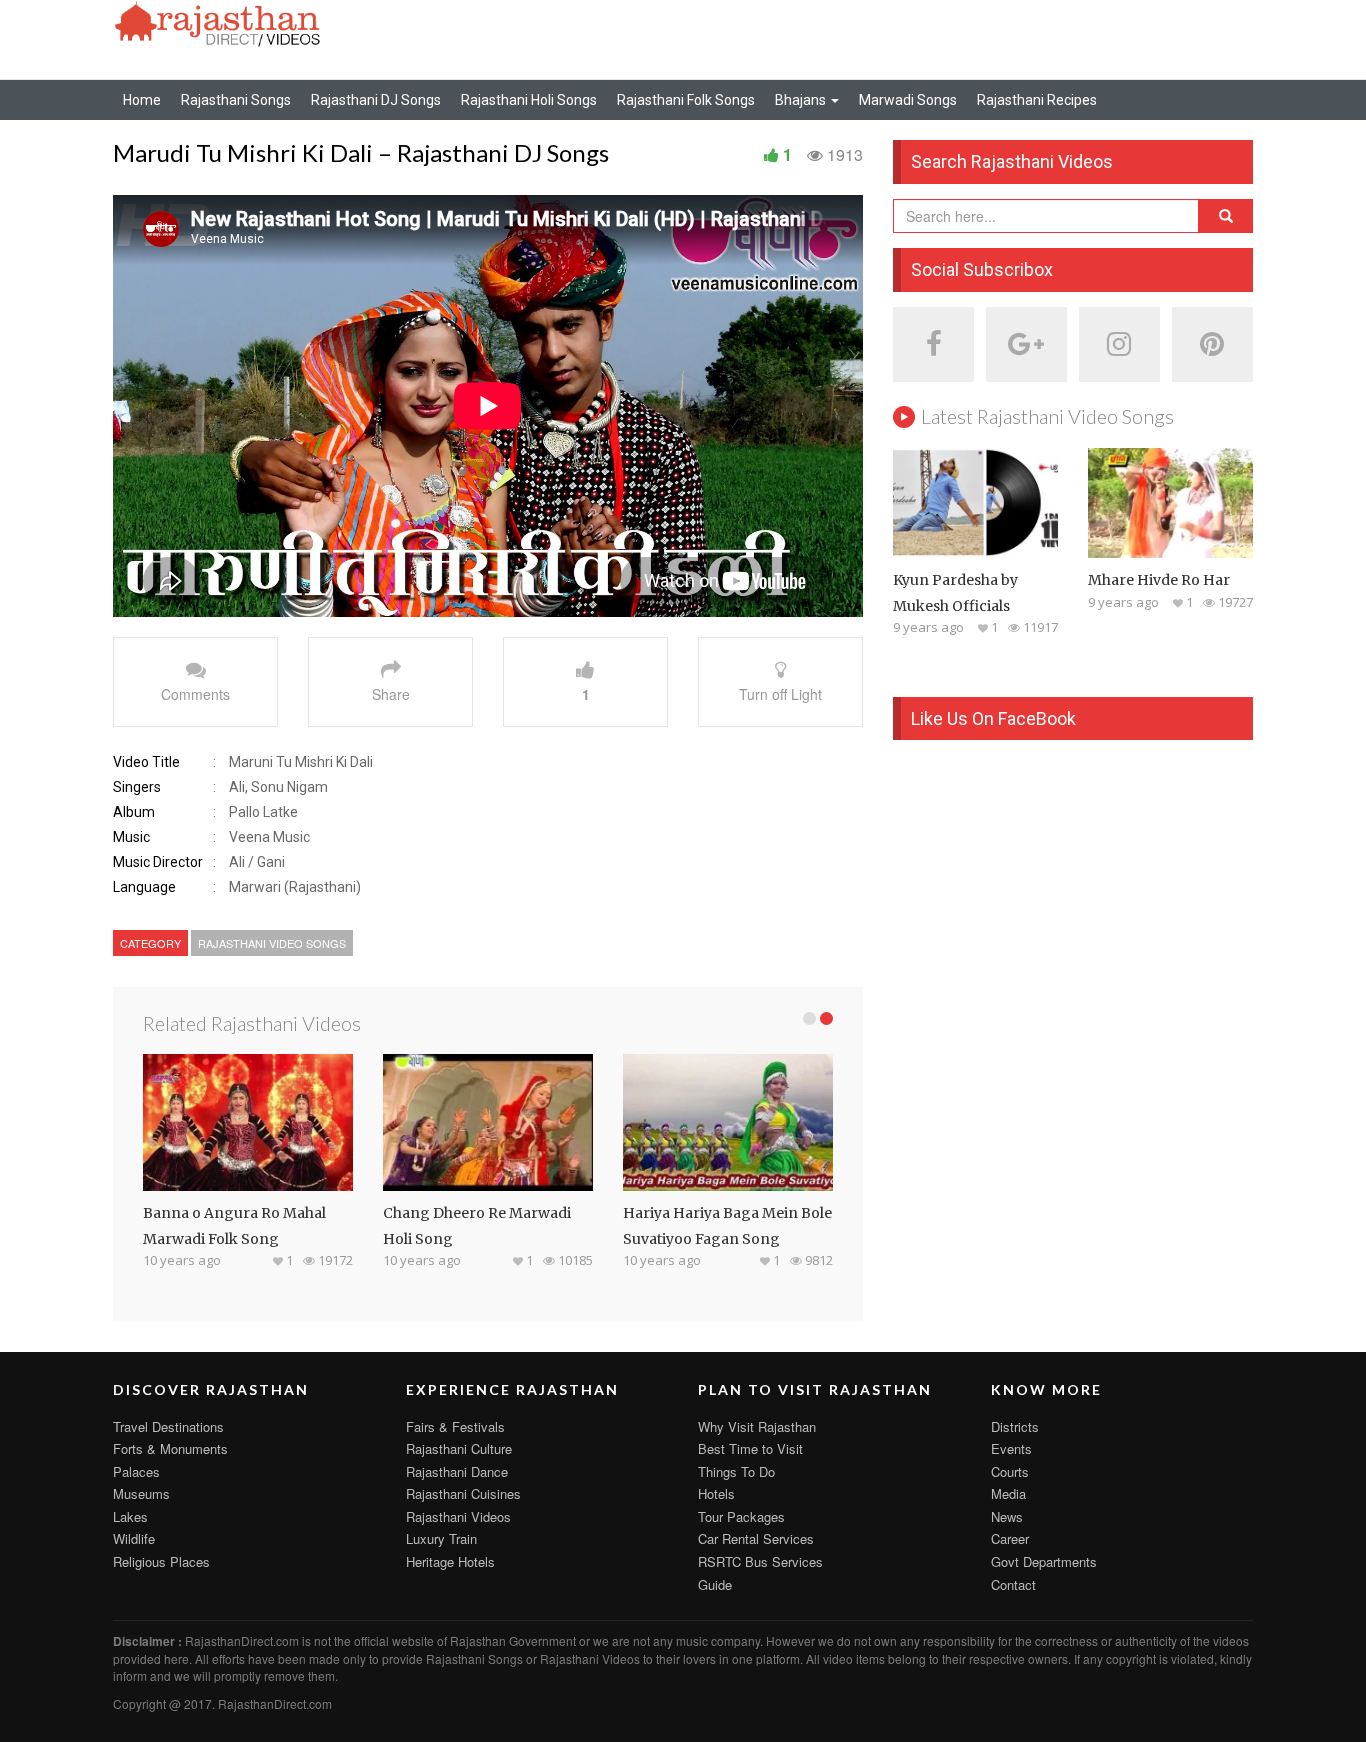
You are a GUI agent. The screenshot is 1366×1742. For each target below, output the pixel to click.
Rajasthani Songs (236, 100)
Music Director (158, 862)
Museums (141, 1493)
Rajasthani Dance (457, 1471)
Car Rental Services (756, 1538)
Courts (1010, 1471)
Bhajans (802, 100)
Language (144, 887)
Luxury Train (441, 1538)
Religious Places (161, 1561)
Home (142, 100)
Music (131, 837)
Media (1008, 1493)
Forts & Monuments (170, 1448)
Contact (1013, 1584)
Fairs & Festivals (455, 1426)
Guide (715, 1584)
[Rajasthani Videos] (218, 22)
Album (134, 812)
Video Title (146, 762)
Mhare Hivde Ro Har (1159, 580)
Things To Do (736, 1471)
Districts (1015, 1426)
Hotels (716, 1493)
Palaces (136, 1471)
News (1007, 1516)
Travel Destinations (168, 1426)
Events (1011, 1448)
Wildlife (134, 1538)
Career (1010, 1538)
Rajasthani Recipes (1037, 100)
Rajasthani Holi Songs (529, 100)
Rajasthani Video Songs (272, 943)
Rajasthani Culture (459, 1448)
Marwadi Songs (908, 100)
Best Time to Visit (750, 1448)
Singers (137, 787)
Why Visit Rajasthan (757, 1426)
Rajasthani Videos (458, 1516)
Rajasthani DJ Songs (376, 100)
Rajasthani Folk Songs (686, 100)
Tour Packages (741, 1516)
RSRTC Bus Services (760, 1561)
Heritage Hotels (450, 1561)
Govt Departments (1044, 1561)
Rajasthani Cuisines (463, 1493)
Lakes (130, 1516)
